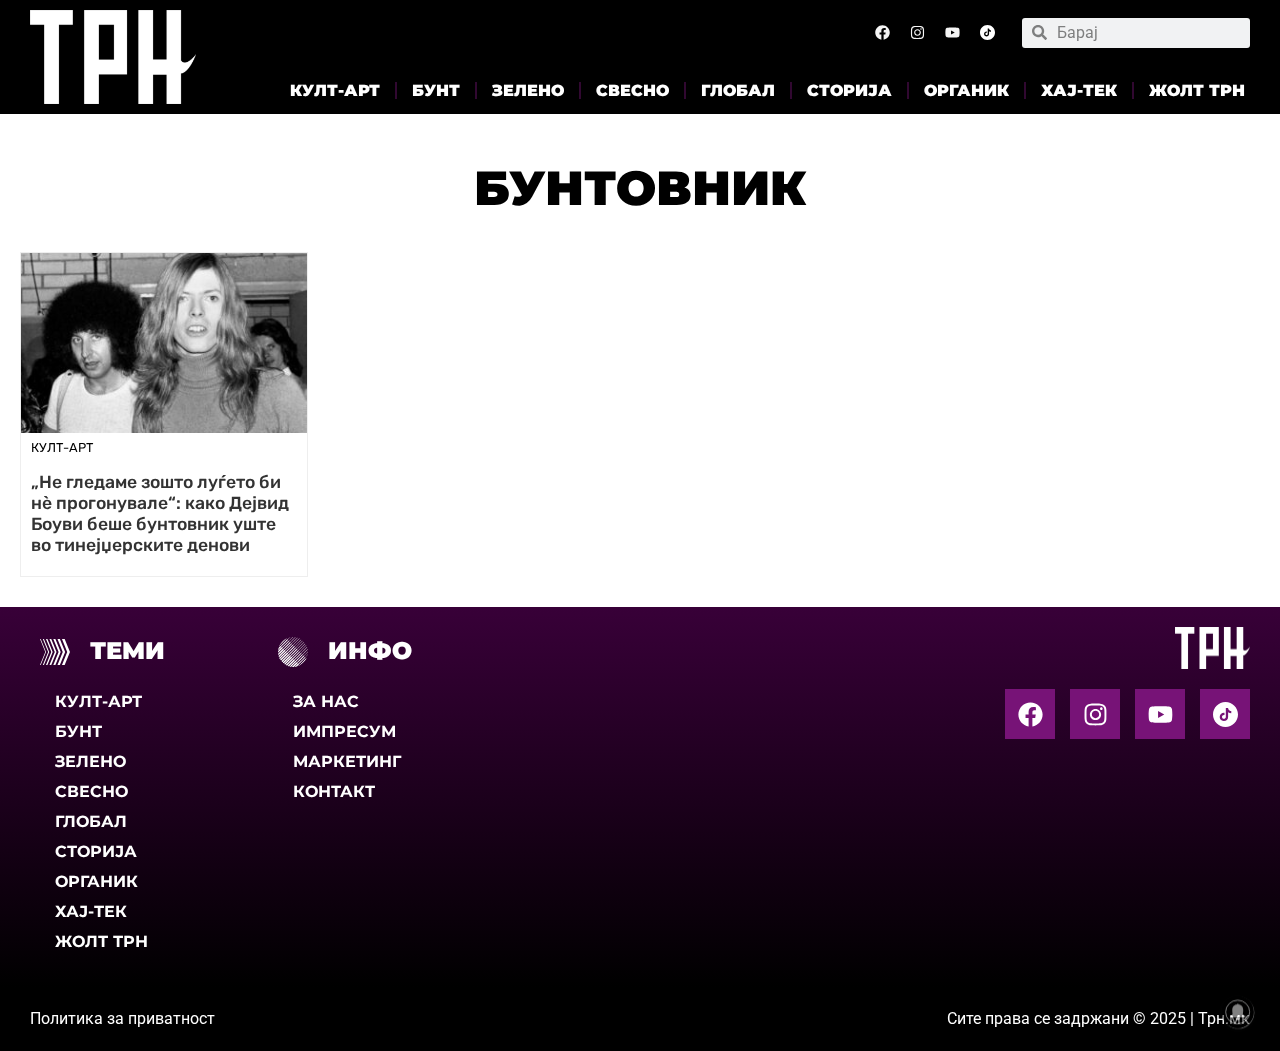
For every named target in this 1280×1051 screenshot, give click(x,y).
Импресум (344, 731)
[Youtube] (952, 33)
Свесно (632, 90)
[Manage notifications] (1238, 1012)
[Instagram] (917, 33)
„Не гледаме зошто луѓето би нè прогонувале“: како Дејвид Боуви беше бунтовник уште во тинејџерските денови (160, 513)
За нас (326, 701)
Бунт (436, 90)
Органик (966, 90)
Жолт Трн (1197, 90)
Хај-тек (1079, 90)
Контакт (334, 791)
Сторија (849, 90)
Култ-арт (335, 90)
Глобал (738, 90)
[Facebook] (882, 33)
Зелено (528, 90)
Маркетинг (347, 761)
